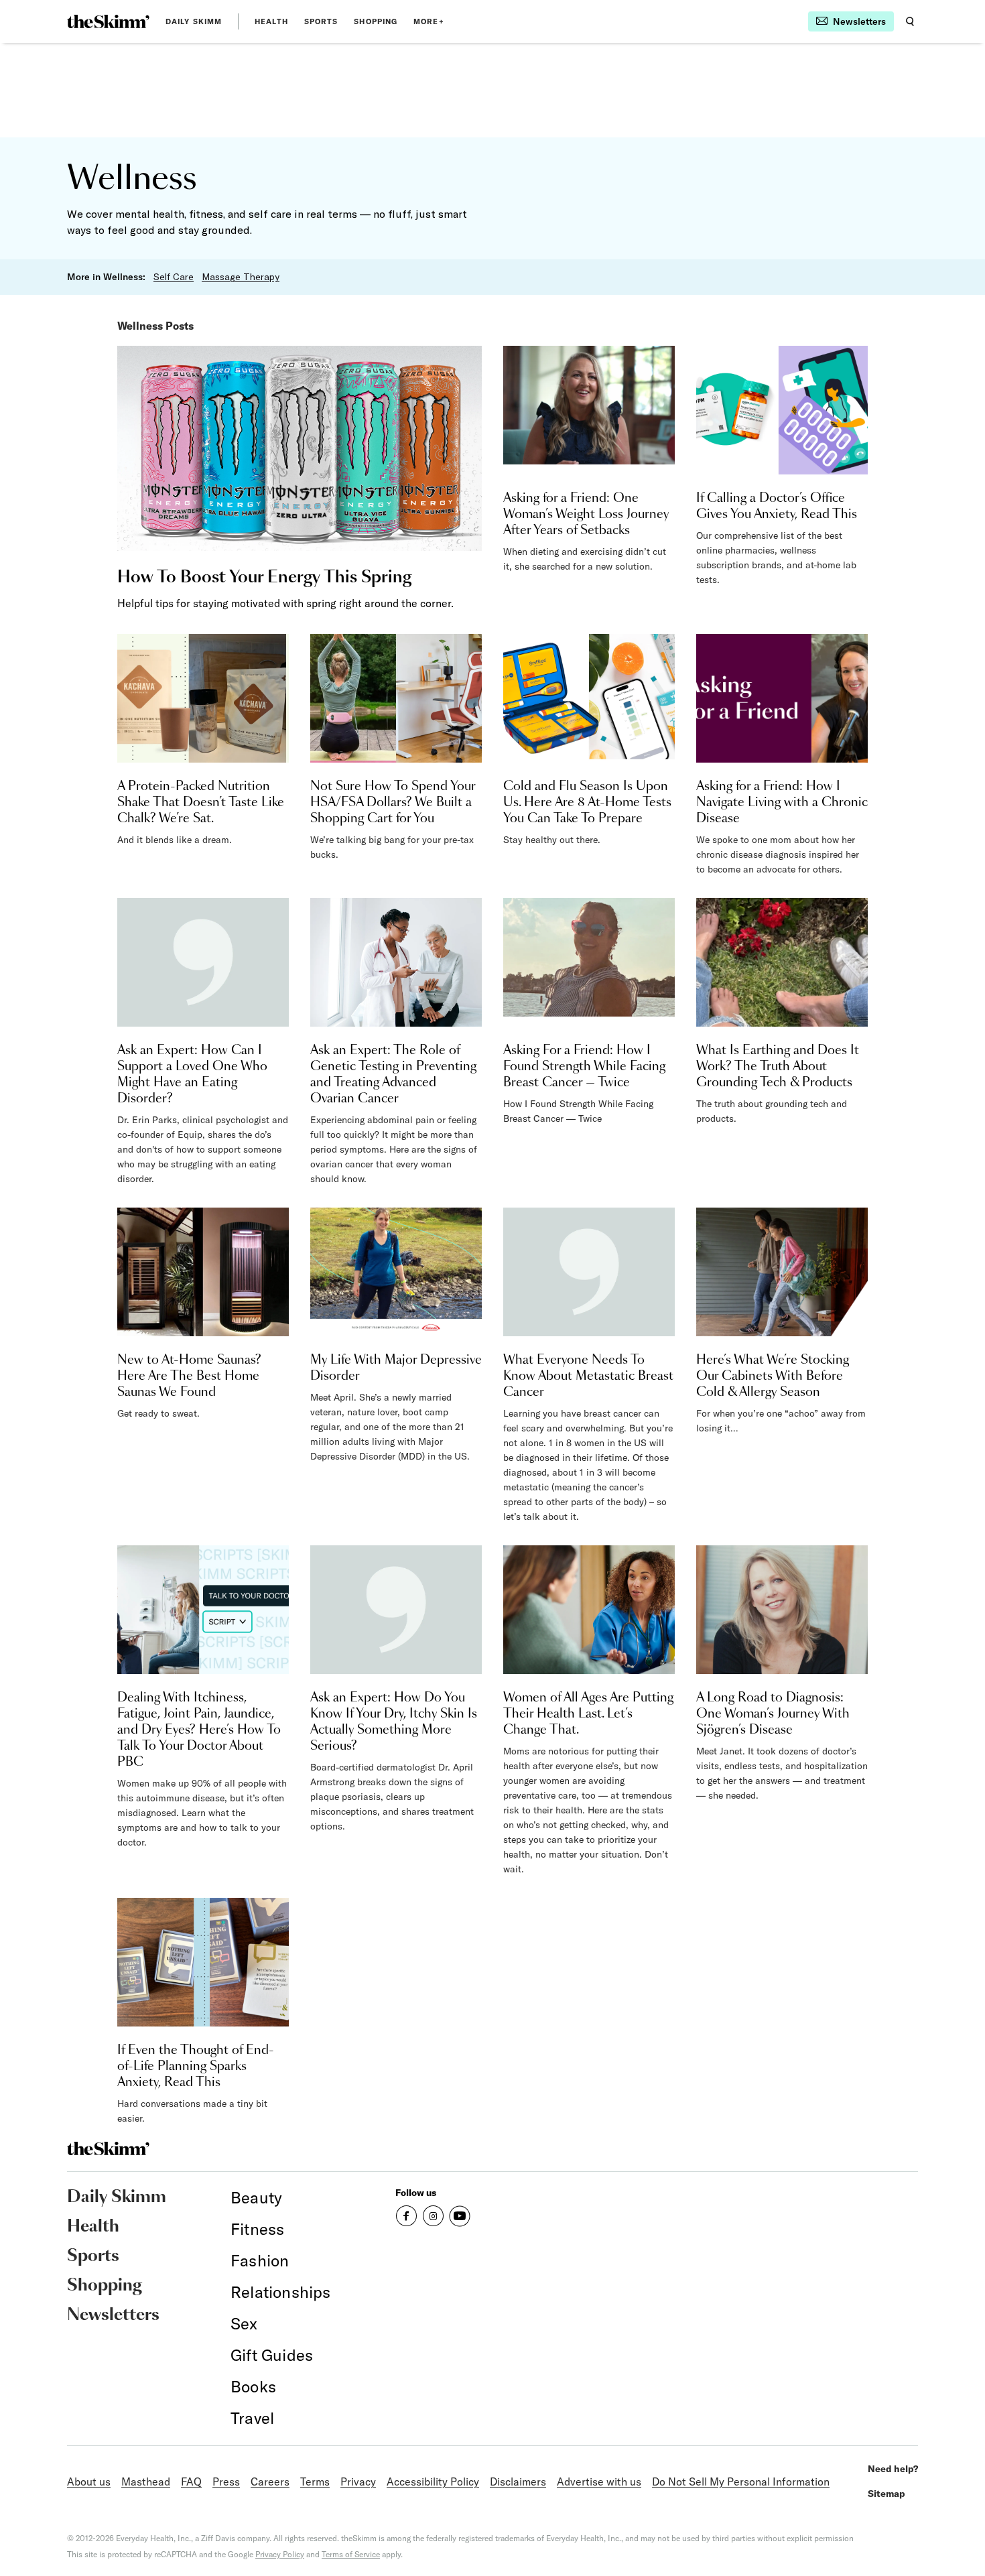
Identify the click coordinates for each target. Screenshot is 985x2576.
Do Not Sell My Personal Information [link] (741, 2482)
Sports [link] (321, 21)
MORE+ (429, 21)
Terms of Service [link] (351, 2554)
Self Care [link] (174, 277)
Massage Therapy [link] (241, 277)
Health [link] (271, 21)
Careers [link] (270, 2482)
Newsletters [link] (113, 2315)
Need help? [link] (893, 2469)
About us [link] (89, 2482)
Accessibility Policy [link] (433, 2482)
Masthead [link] (146, 2482)
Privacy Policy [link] (280, 2554)
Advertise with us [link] (599, 2482)
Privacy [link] (358, 2482)
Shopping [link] (376, 21)
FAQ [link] (191, 2482)
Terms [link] (315, 2482)
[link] (108, 21)
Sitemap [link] (886, 2494)
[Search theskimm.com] (910, 21)
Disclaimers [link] (518, 2482)
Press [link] (226, 2482)
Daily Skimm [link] (194, 21)
